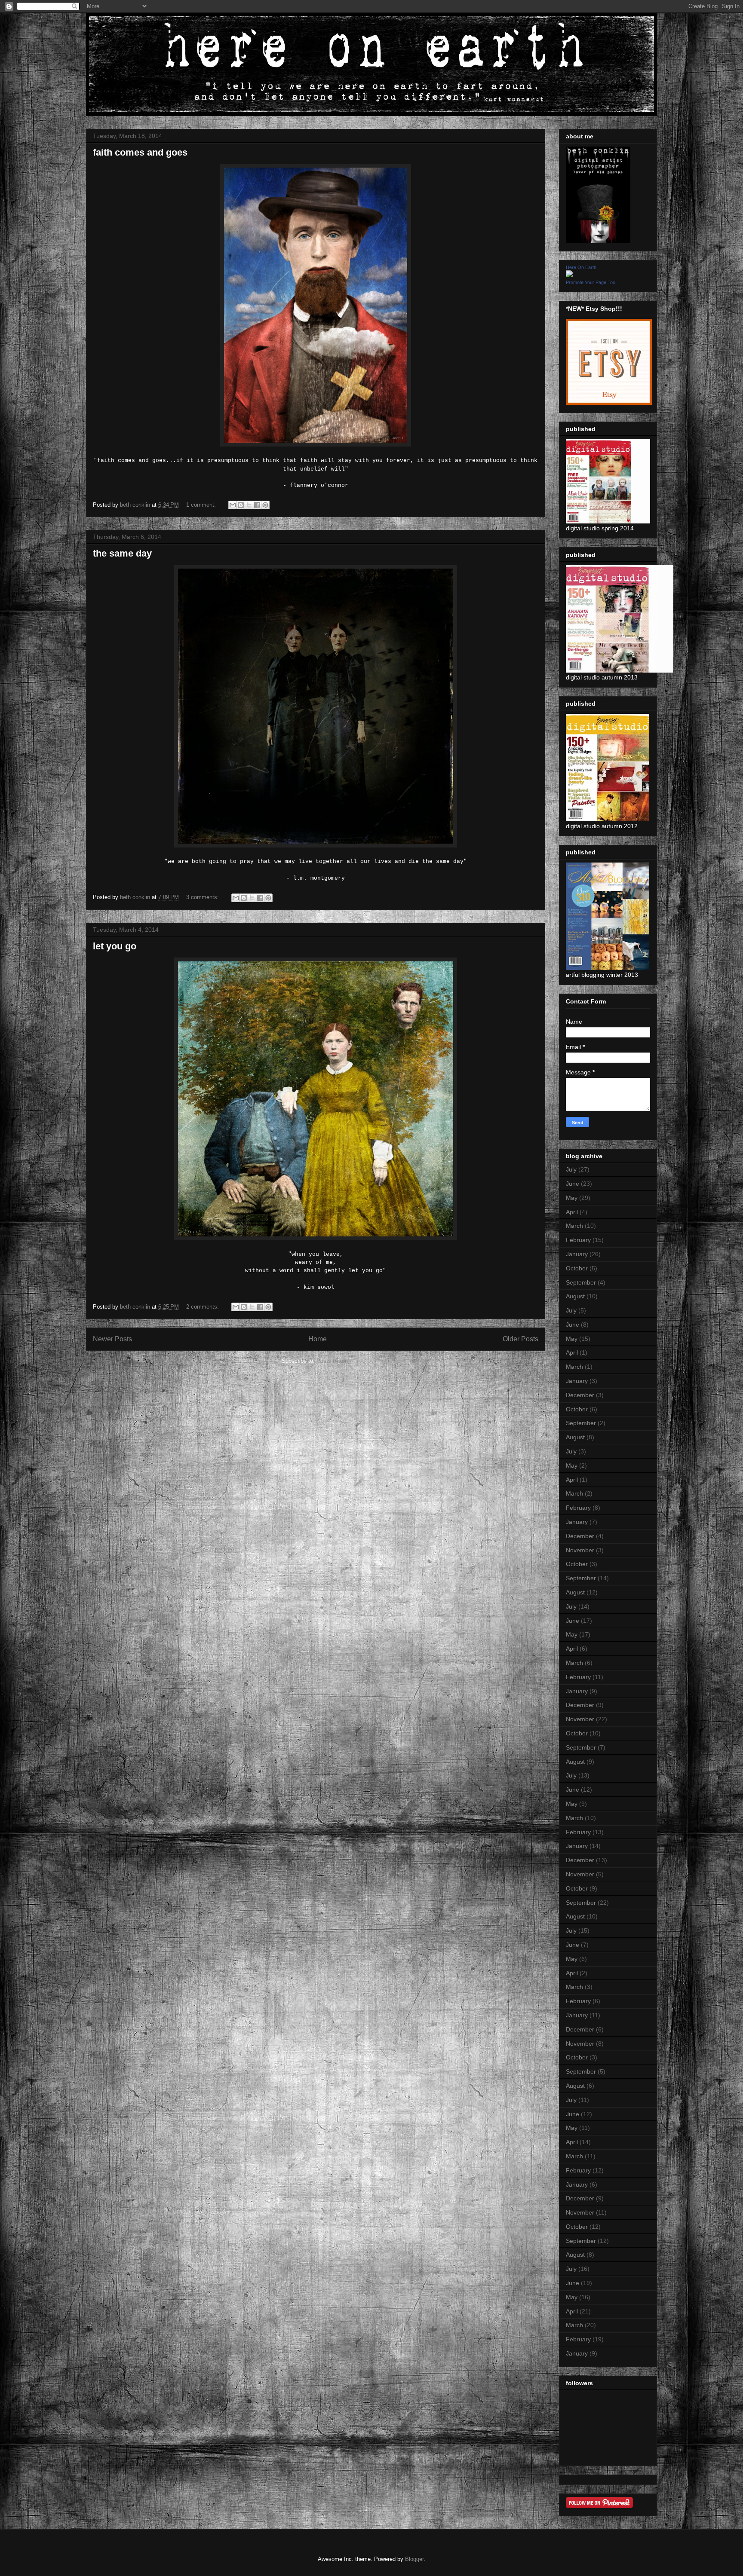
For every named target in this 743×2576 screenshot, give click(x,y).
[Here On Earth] (569, 275)
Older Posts (520, 1339)
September (581, 1282)
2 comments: (203, 1307)
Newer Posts (112, 1339)
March (574, 1226)
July (571, 1169)
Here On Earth (581, 267)
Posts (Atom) (333, 1361)
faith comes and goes (140, 152)
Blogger (414, 2559)
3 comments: (203, 897)
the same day (122, 553)
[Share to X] (249, 505)
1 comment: (202, 505)
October (577, 1268)
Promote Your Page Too (591, 282)
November (580, 1550)
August (575, 1296)
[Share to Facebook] (257, 505)
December (580, 1395)
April (572, 1212)
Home (318, 1339)
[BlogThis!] (241, 505)
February (578, 1240)
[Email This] (233, 505)
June (573, 1184)
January (577, 1254)
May (572, 1198)
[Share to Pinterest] (265, 505)
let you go (115, 946)
